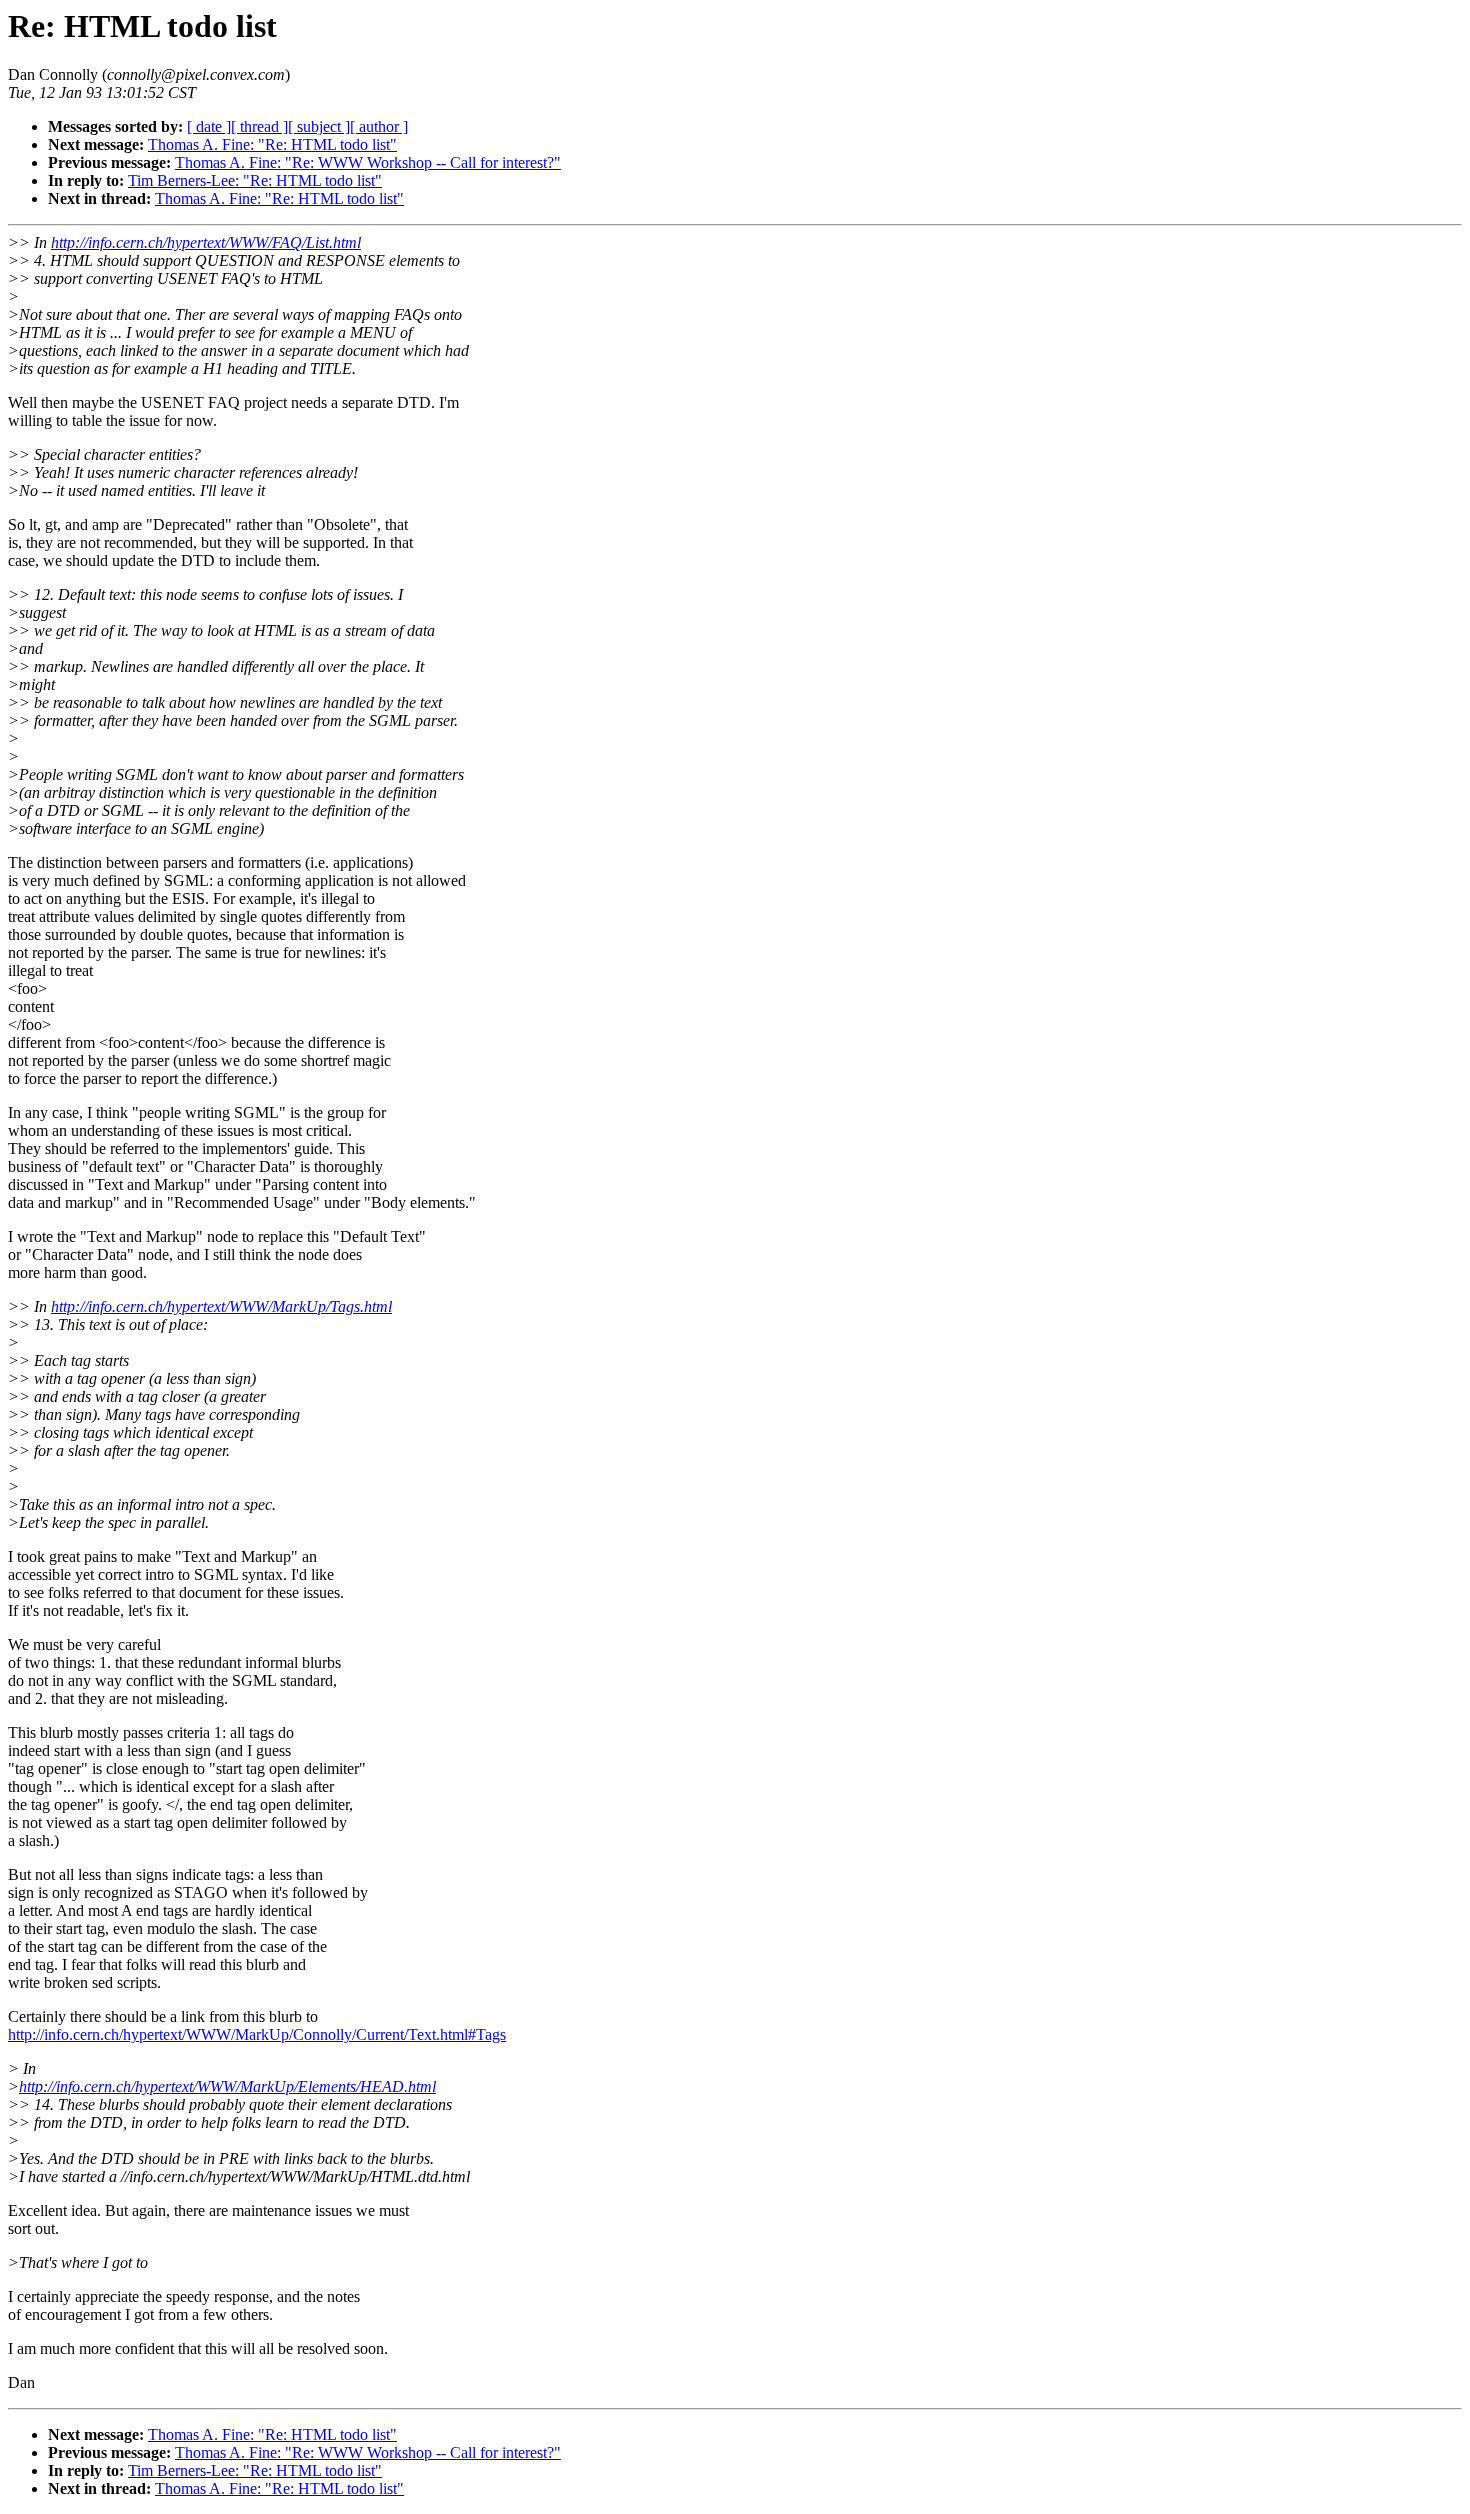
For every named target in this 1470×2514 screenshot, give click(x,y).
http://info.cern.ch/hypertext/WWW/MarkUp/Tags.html (221, 1306)
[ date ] (209, 126)
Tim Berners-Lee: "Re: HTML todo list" (255, 180)
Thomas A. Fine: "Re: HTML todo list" (272, 144)
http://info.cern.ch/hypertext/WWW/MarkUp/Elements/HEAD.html (227, 2086)
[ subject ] (319, 126)
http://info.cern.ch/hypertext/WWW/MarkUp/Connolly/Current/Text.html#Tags (257, 2034)
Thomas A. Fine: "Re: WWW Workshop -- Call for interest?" (368, 162)
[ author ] (379, 126)
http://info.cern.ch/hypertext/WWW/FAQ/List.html (206, 242)
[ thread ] (259, 126)
